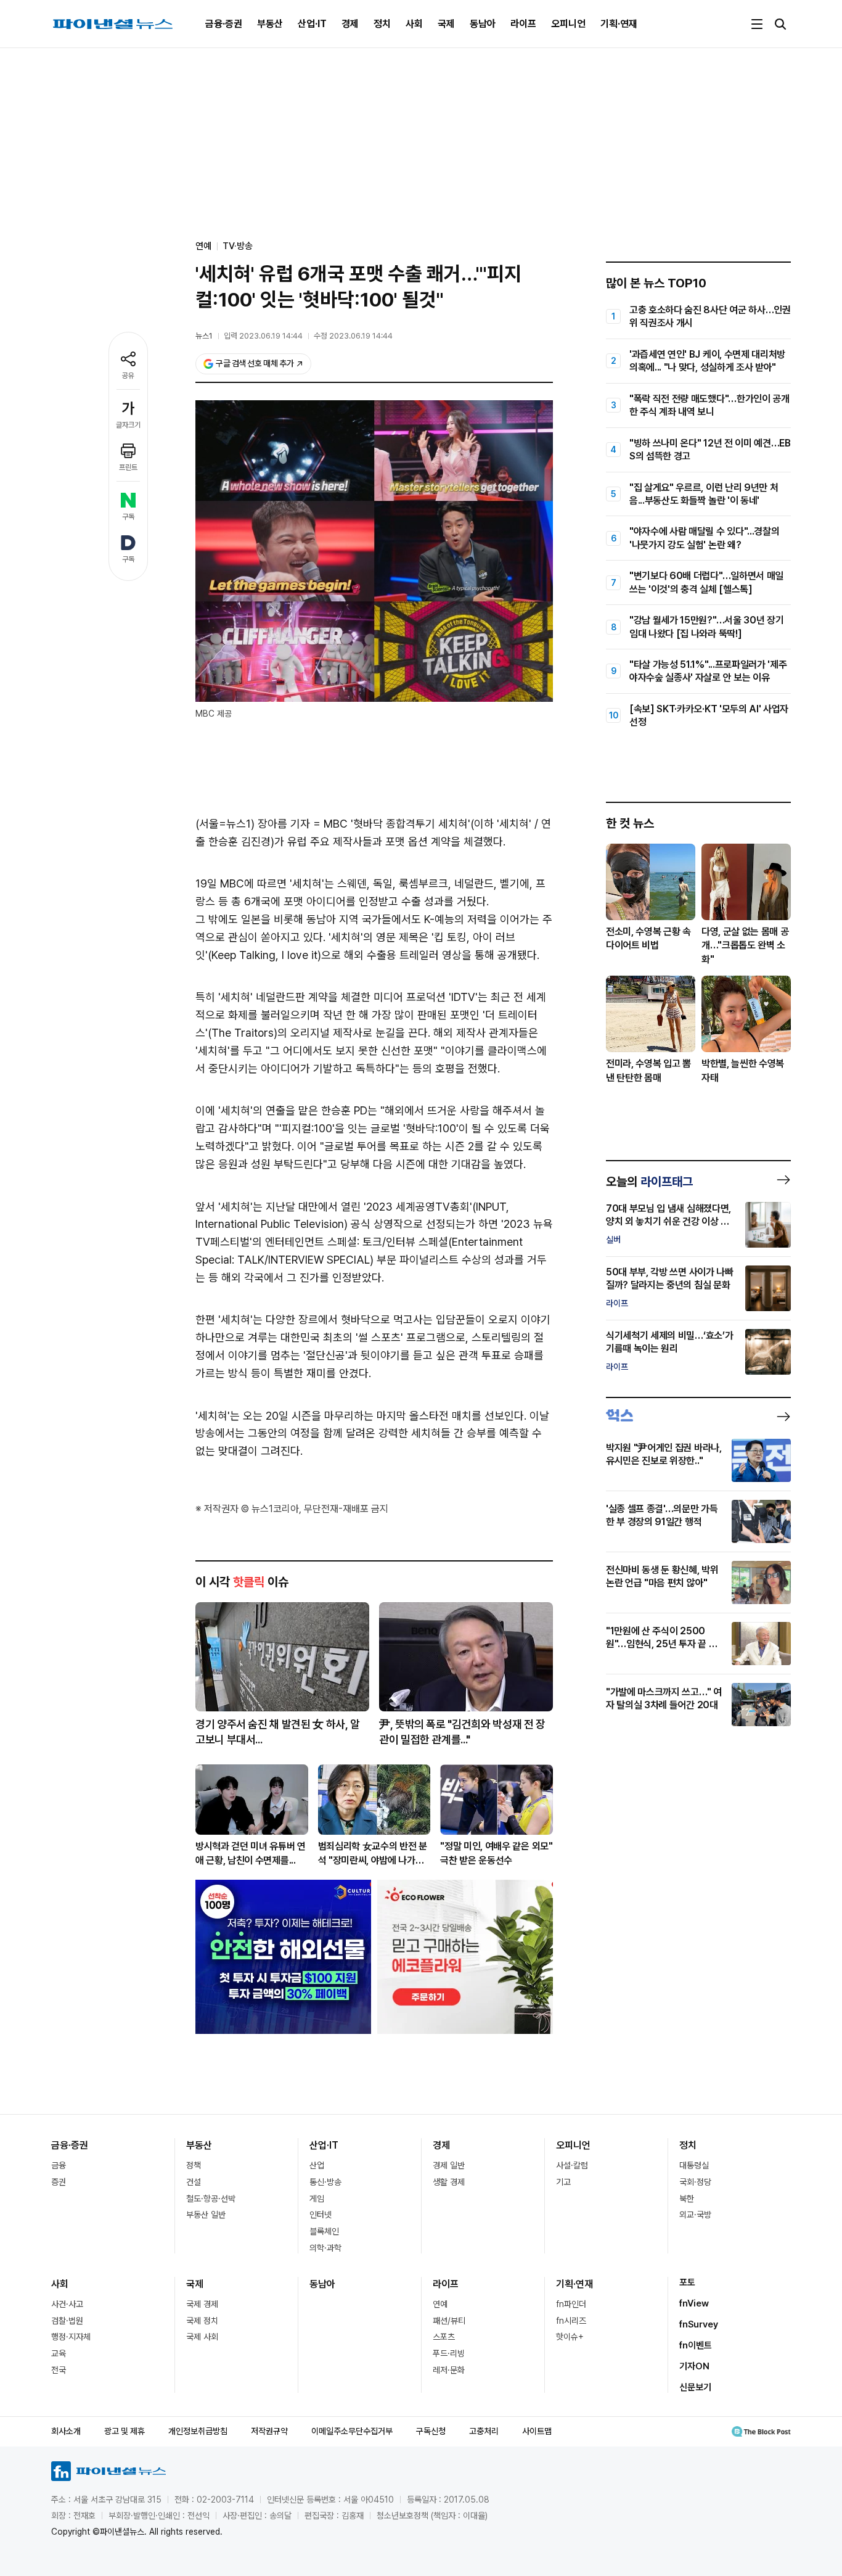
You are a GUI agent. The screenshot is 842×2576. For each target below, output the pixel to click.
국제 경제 (202, 2304)
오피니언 (568, 24)
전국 (59, 2370)
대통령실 (694, 2165)
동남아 (483, 24)
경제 (350, 24)
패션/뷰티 (449, 2321)
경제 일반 (449, 2165)
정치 (382, 24)
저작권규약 (269, 2431)
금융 (59, 2165)
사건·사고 (67, 2304)
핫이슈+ (570, 2337)
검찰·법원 (67, 2321)
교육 (59, 2353)
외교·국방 (695, 2215)
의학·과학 (325, 2248)
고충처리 (484, 2431)
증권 (59, 2182)
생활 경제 (449, 2182)
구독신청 (431, 2431)
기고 (563, 2182)
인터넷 (321, 2215)
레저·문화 (449, 2370)
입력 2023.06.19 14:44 (263, 336)
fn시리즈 (571, 2321)
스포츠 (444, 2337)
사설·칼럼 (572, 2165)
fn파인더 (571, 2304)
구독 (128, 517)
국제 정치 (202, 2321)
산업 (317, 2165)
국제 (446, 24)
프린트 (128, 467)
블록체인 (324, 2231)
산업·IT (312, 24)
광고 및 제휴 (125, 2431)
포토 (687, 2282)
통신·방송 (325, 2182)
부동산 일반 (206, 2215)
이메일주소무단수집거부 (352, 2431)
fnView (694, 2303)
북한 (687, 2199)
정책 (194, 2165)
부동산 (270, 24)
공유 (128, 376)
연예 (440, 2304)
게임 (317, 2199)
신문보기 (695, 2387)
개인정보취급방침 (198, 2431)
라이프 (523, 24)
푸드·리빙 (449, 2353)
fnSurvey (699, 2324)
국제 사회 (202, 2337)
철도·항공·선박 (211, 2199)
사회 (414, 24)
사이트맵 (537, 2431)
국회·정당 (695, 2182)
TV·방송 (238, 246)
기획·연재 (619, 24)
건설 (194, 2182)
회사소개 (66, 2431)
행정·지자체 (71, 2337)
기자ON (694, 2366)
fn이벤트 (696, 2345)
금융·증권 (224, 24)
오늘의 (649, 1182)
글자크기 (128, 425)
